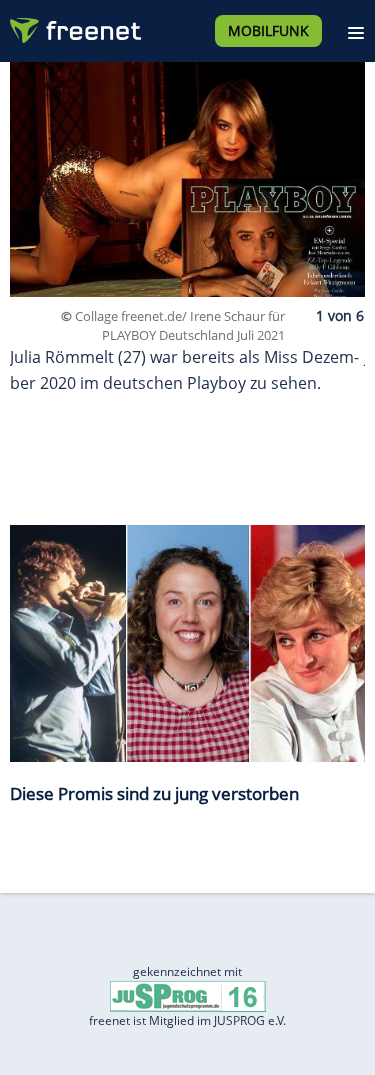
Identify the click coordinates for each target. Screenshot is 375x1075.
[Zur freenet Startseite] (74, 26)
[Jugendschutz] (188, 995)
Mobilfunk (268, 30)
